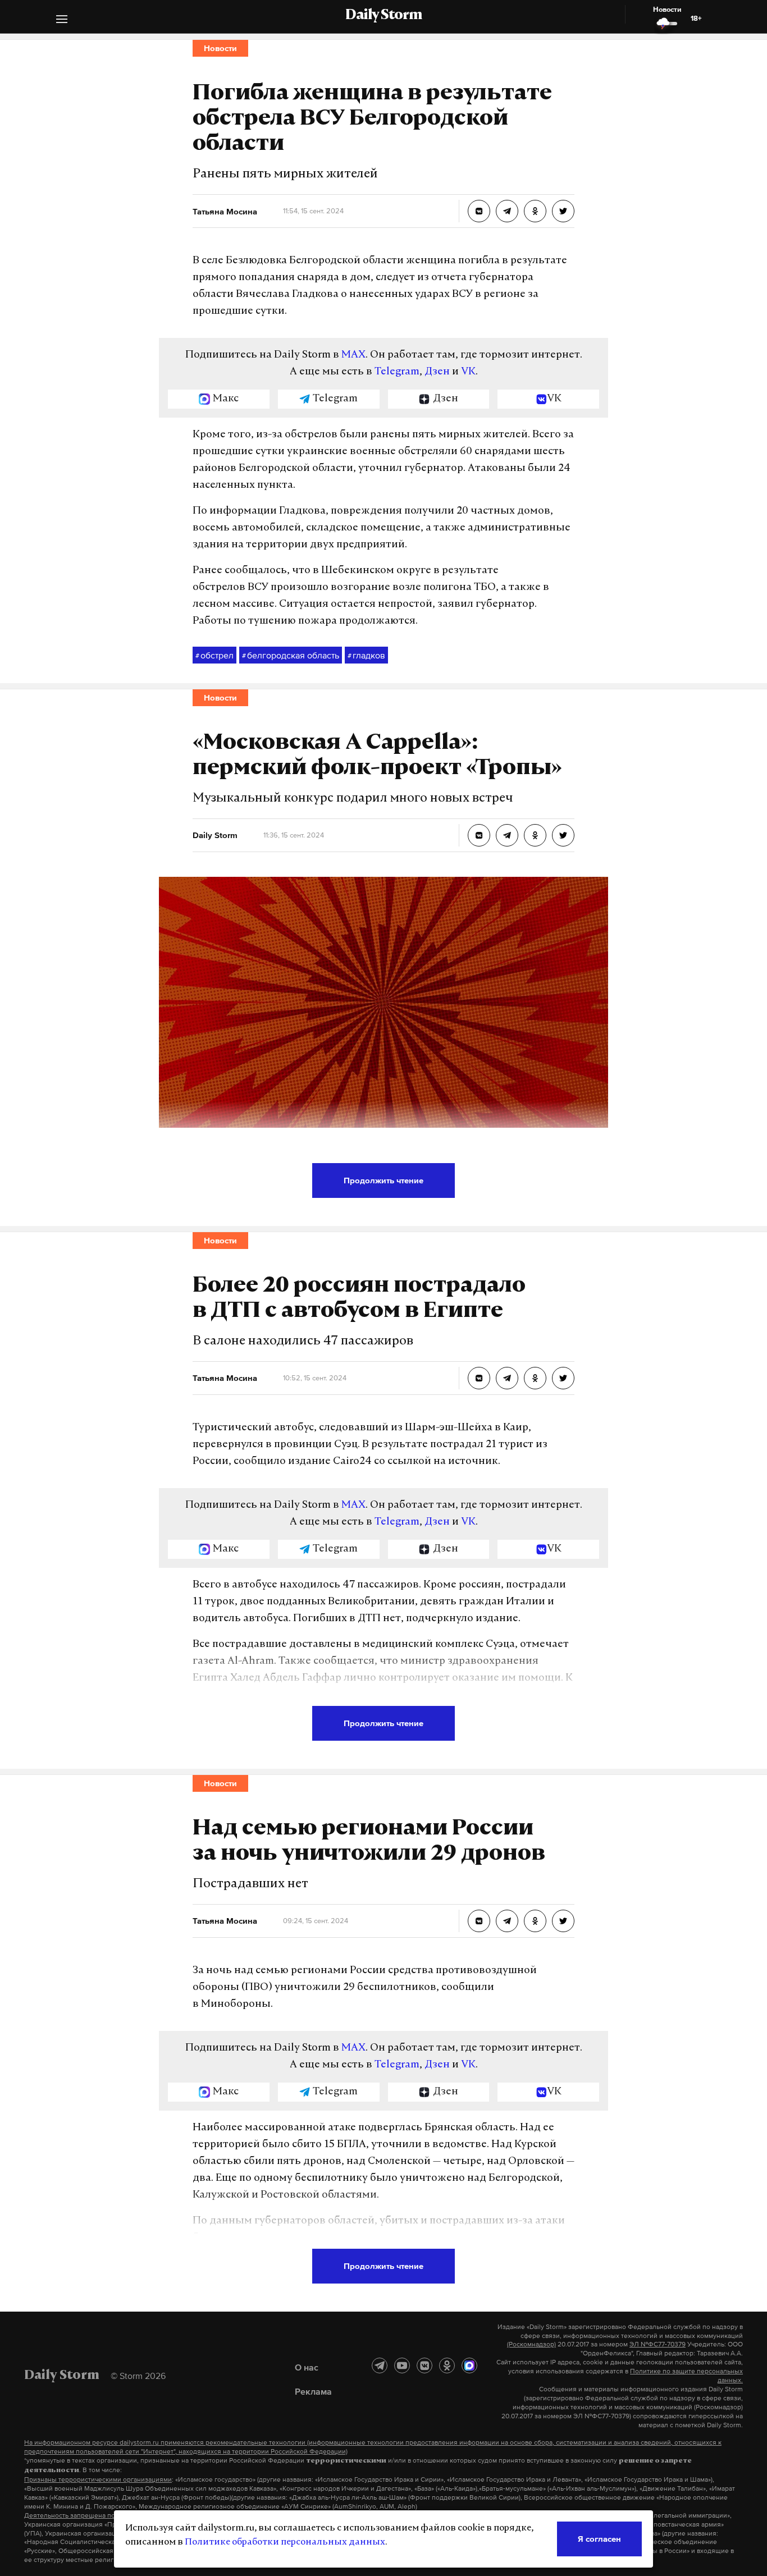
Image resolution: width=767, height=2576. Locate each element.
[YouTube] (402, 2365)
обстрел (214, 655)
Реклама (313, 2391)
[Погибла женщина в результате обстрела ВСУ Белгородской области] (479, 211)
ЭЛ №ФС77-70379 (658, 2344)
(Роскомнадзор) (531, 2344)
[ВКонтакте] (424, 2365)
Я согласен (599, 2539)
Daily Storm (383, 16)
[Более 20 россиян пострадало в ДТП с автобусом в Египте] (479, 1378)
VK (468, 372)
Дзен (437, 372)
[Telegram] (380, 2365)
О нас (307, 2367)
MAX (353, 355)
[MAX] (469, 2365)
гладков (366, 655)
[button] (62, 20)
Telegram (397, 372)
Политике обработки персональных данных (285, 2542)
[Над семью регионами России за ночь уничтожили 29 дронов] (479, 1921)
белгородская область (291, 655)
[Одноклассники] (447, 2365)
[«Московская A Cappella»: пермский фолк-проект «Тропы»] (479, 835)
